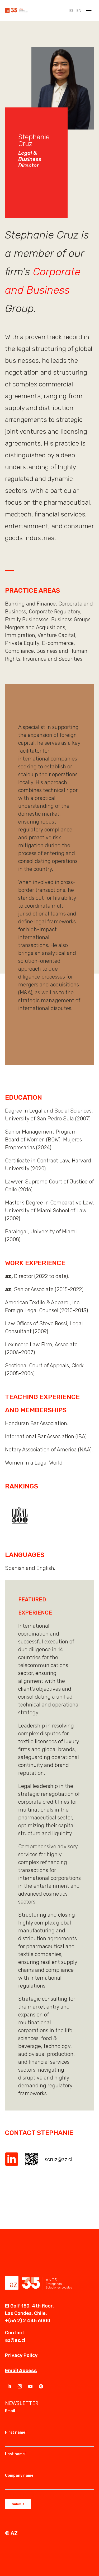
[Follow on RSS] (41, 2386)
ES (71, 10)
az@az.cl (15, 2340)
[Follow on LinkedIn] (9, 2386)
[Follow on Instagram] (20, 2386)
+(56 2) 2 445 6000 (28, 2321)
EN (79, 10)
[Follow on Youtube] (30, 2386)
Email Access (21, 2371)
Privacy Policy (21, 2355)
